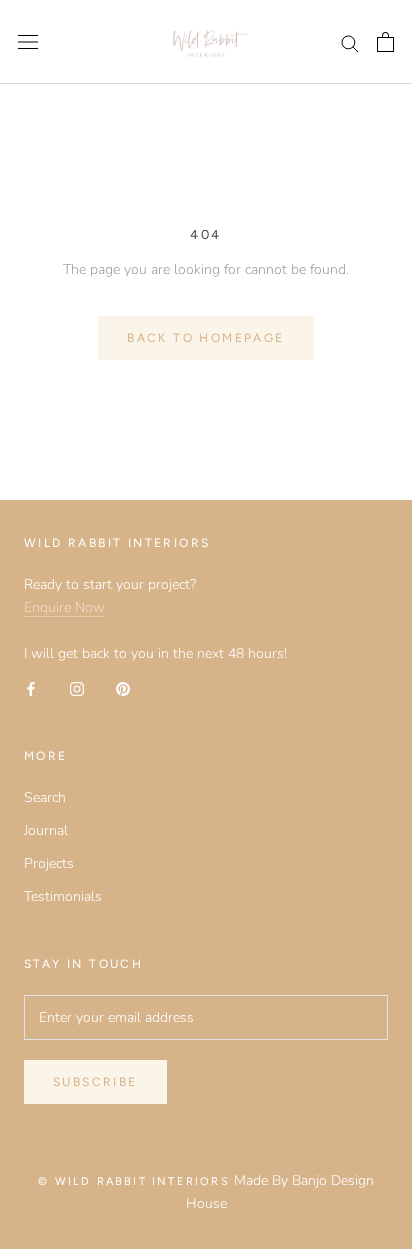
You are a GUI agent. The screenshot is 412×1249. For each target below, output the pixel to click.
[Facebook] (31, 687)
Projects (49, 863)
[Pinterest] (123, 687)
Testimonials (63, 896)
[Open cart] (385, 42)
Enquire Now (64, 607)
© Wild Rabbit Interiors (134, 1181)
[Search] (350, 42)
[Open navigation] (28, 42)
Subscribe (95, 1082)
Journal (46, 830)
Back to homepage (205, 338)
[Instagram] (77, 687)
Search (45, 797)
